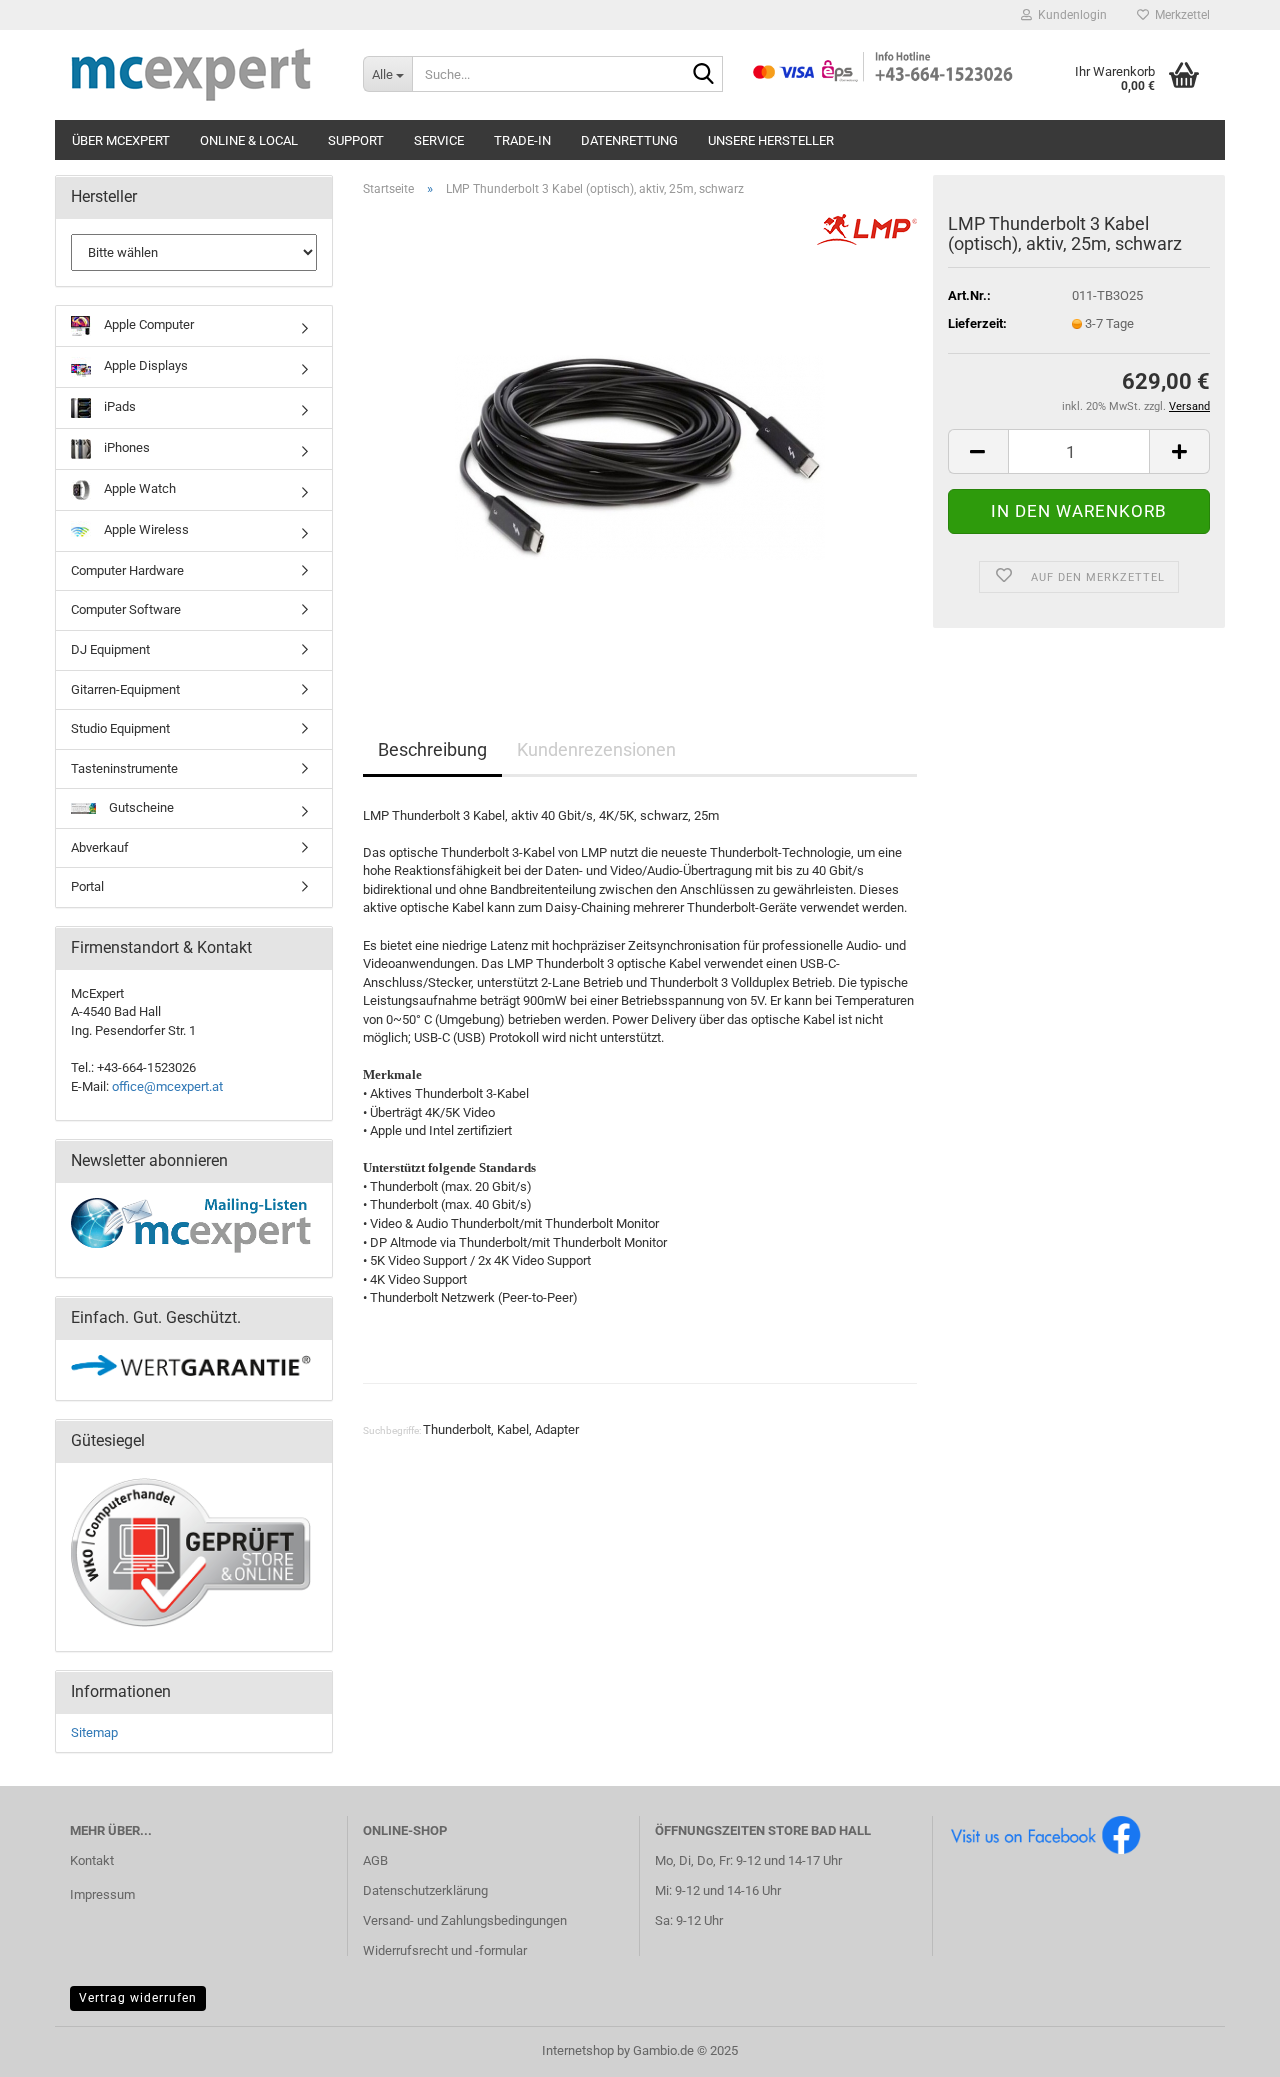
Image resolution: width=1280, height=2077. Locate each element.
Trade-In (522, 140)
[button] (978, 451)
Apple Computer (147, 324)
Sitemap (94, 1732)
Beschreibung (432, 749)
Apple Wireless (145, 529)
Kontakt (92, 1860)
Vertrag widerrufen (138, 1998)
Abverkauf (100, 847)
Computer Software (126, 609)
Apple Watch (138, 488)
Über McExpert (121, 140)
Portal (87, 886)
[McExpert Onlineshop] (201, 75)
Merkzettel (1179, 15)
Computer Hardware (127, 570)
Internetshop (578, 2050)
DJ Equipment (110, 649)
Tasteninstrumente (124, 768)
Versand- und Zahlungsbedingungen (465, 1920)
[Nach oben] (1225, 2047)
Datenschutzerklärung (425, 1890)
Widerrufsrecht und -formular (445, 1950)
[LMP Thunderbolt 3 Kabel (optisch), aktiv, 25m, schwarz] (640, 437)
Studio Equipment (120, 728)
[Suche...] (704, 75)
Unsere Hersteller (771, 140)
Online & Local (249, 140)
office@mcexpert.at (167, 1086)
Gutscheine (140, 807)
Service (439, 140)
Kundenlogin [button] (1069, 15)
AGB (375, 1860)
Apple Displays (144, 365)
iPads (118, 406)
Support (356, 140)
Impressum (102, 1894)
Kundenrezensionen (596, 749)
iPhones (125, 447)
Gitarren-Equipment (125, 689)
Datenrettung (629, 140)
